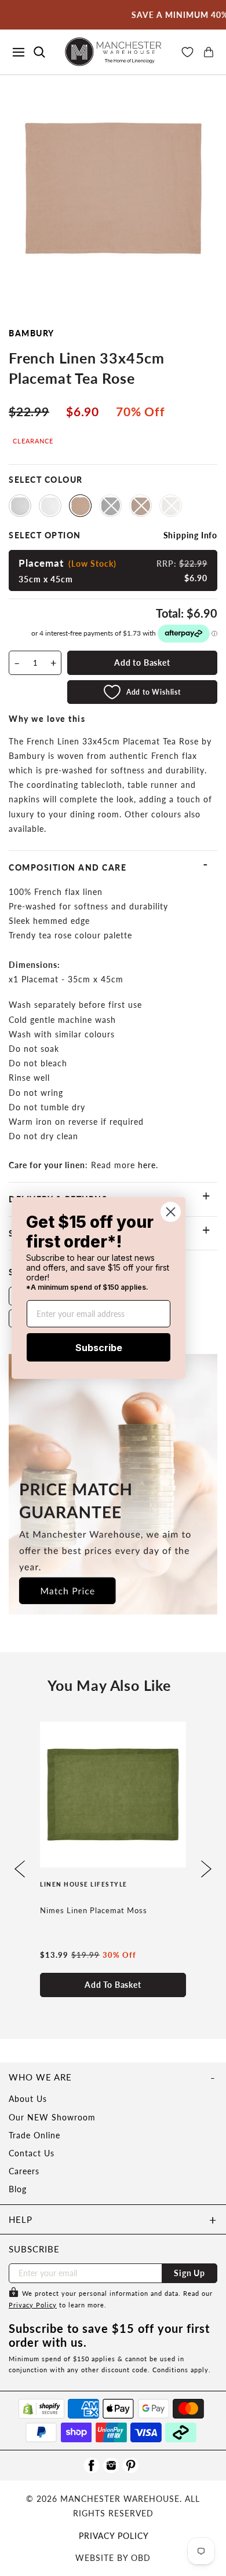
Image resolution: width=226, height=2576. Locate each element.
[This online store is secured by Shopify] (41, 2409)
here (147, 1165)
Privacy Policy (33, 2305)
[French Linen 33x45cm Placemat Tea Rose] (80, 506)
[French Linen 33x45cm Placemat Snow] (50, 506)
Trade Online (34, 2135)
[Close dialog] (171, 1212)
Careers (24, 2171)
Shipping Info (190, 535)
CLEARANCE (33, 441)
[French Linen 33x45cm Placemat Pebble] (171, 506)
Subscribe (99, 1348)
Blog (18, 2189)
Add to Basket (142, 663)
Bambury (32, 333)
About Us (28, 2099)
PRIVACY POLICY (114, 2536)
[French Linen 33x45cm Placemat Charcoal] (110, 506)
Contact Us (32, 2153)
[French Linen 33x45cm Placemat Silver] (20, 506)
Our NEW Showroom (52, 2117)
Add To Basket (113, 1985)
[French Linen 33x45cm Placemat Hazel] (141, 506)
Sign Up (189, 2273)
